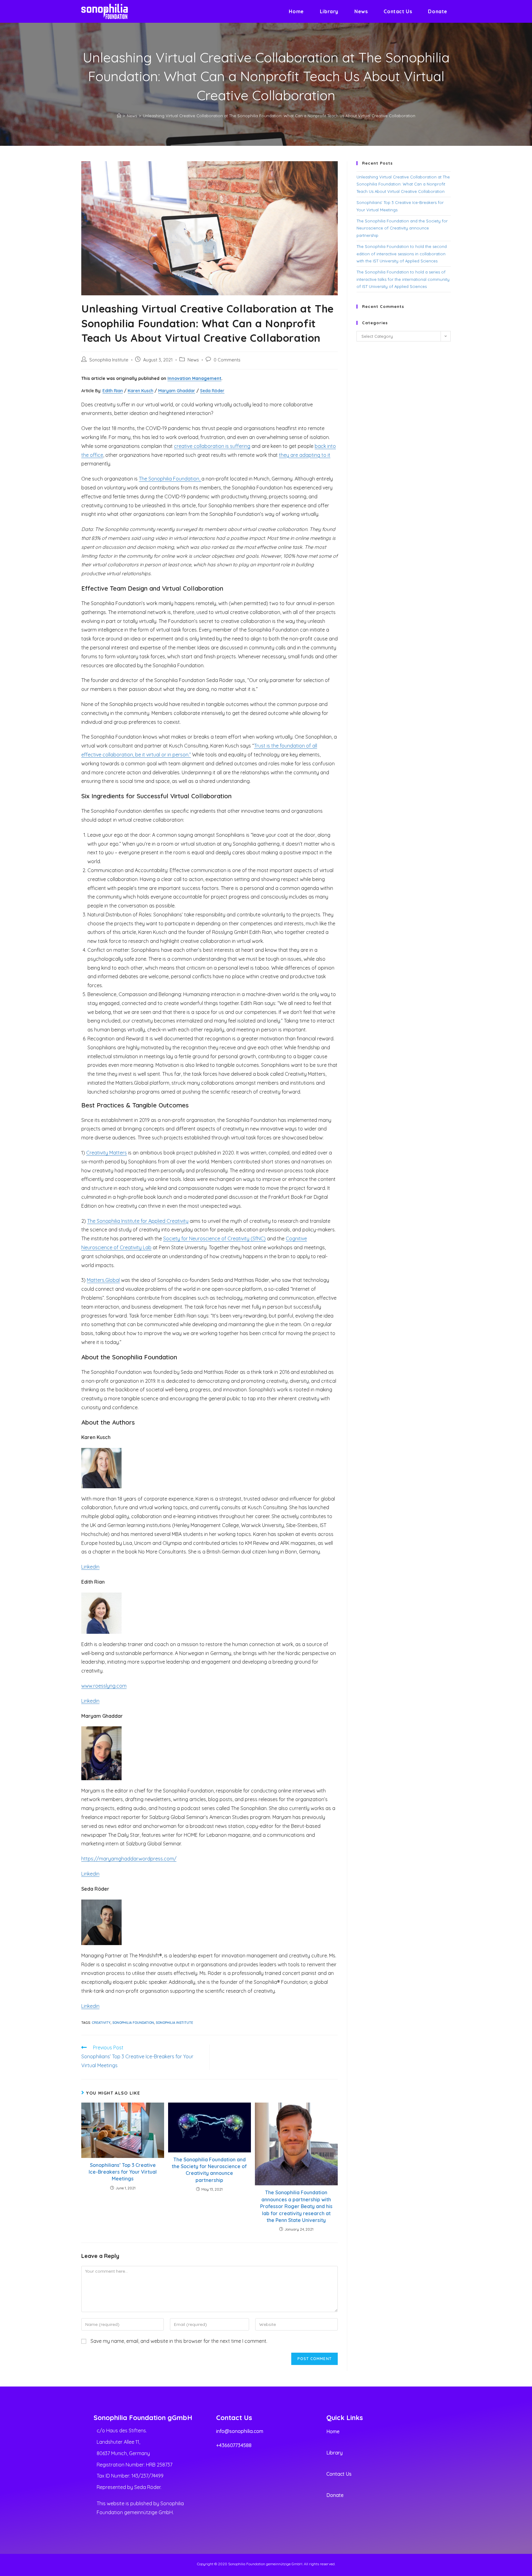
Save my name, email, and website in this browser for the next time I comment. (179, 2341)
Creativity (101, 2023)
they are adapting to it (305, 455)
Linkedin (90, 1567)
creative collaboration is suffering (212, 446)
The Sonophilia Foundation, (170, 479)
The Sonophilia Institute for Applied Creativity (138, 1221)
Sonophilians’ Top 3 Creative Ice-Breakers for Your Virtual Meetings (123, 2172)
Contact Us (339, 2474)
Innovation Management (194, 378)
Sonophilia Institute (109, 360)
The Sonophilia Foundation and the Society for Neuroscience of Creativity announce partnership (209, 2170)
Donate (335, 2495)
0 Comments (227, 360)
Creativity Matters (107, 1153)
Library (335, 2453)
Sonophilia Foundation (133, 2023)
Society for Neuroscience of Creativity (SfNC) (214, 1238)
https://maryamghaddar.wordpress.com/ (129, 1859)
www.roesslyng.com (104, 1686)
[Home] (119, 116)
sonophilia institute (174, 2023)
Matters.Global (103, 1280)
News (193, 360)
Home (333, 2431)
